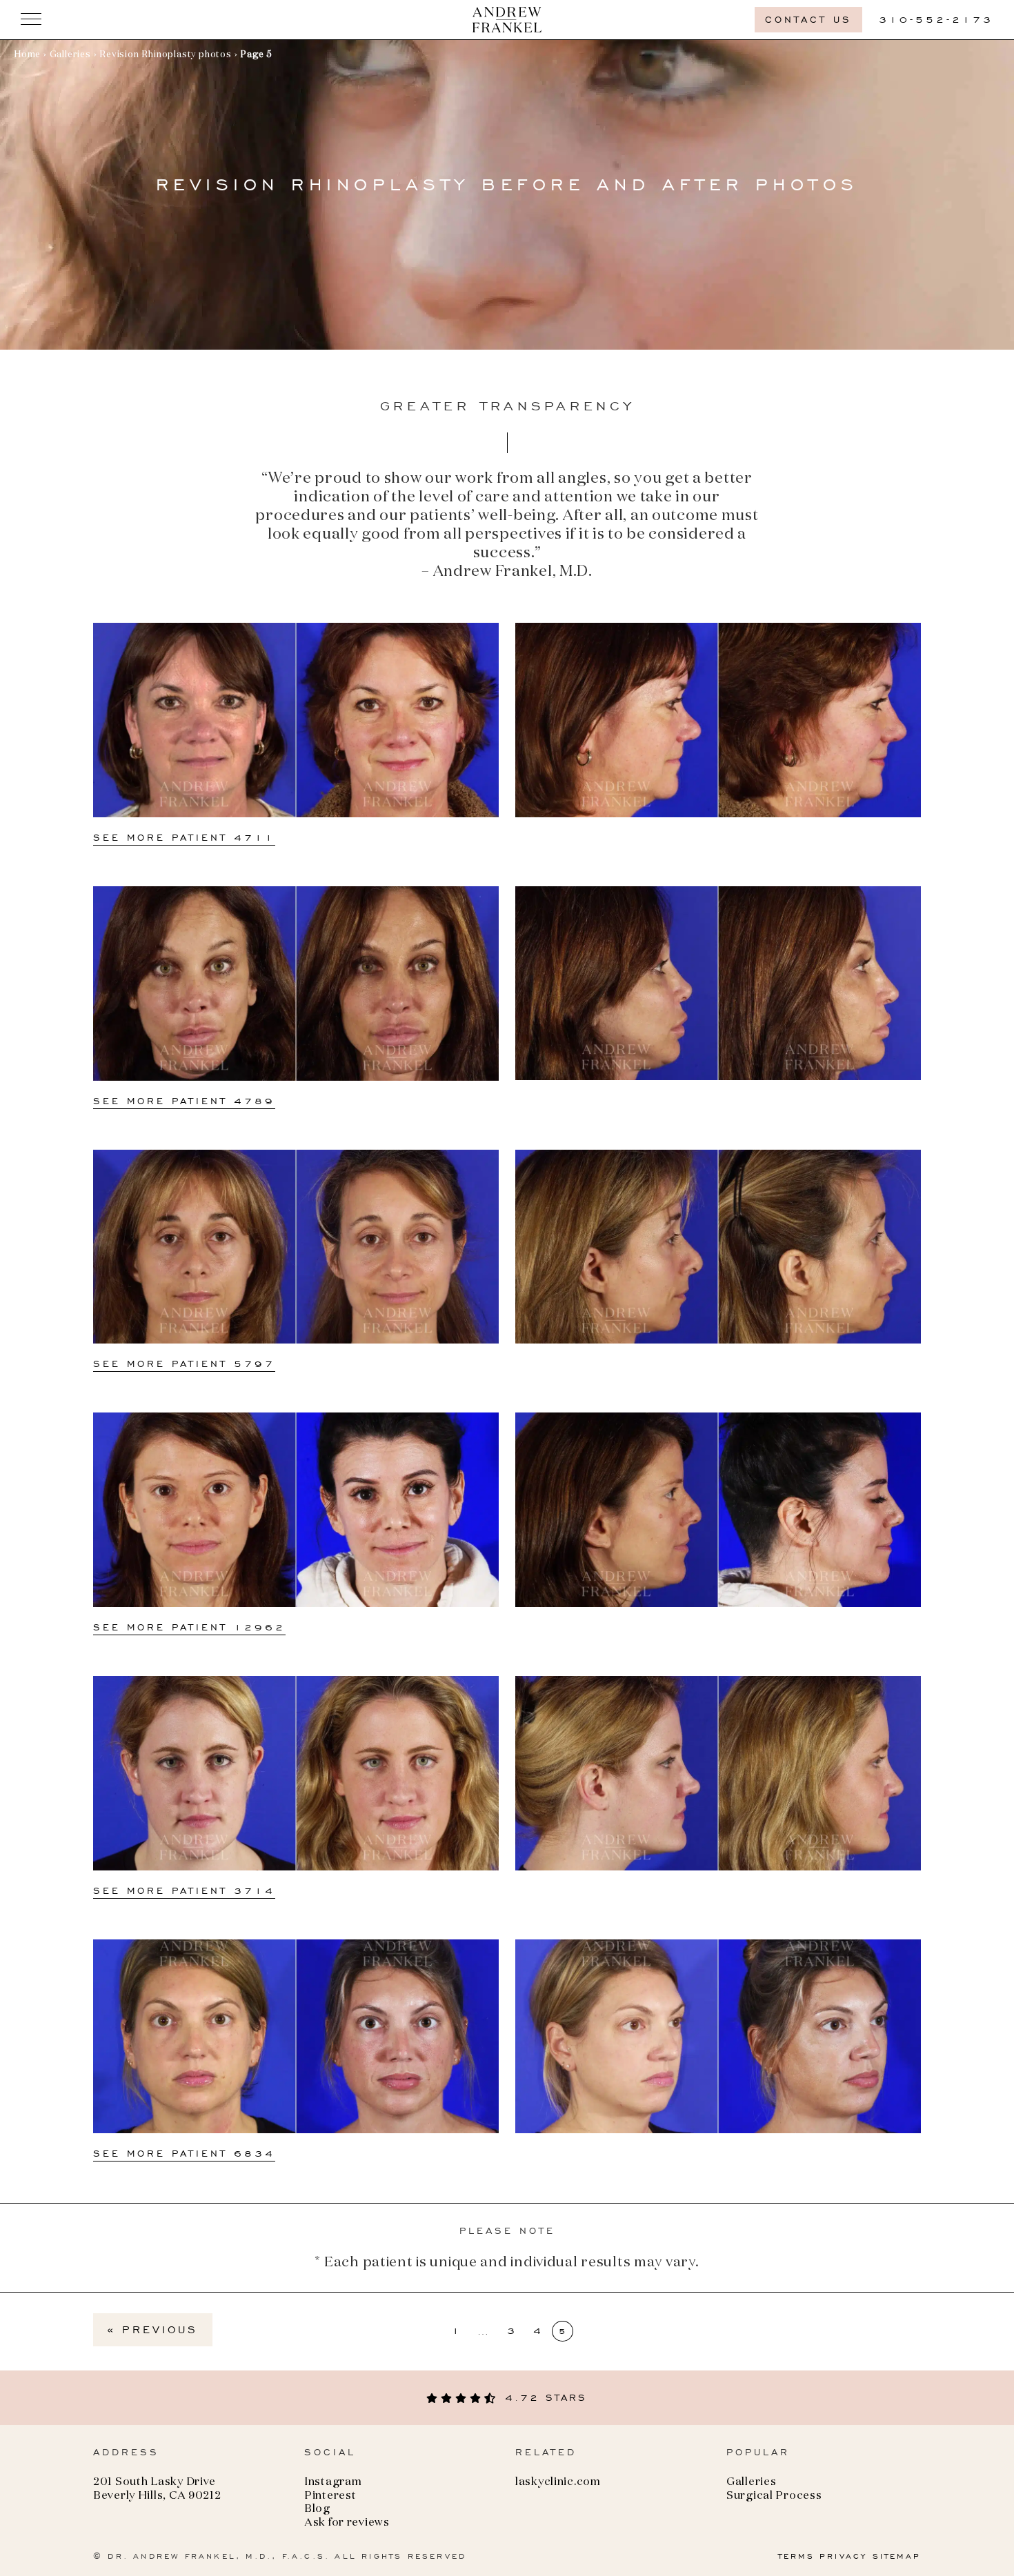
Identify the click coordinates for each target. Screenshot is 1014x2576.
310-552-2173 (936, 20)
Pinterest (330, 2496)
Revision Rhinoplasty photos (166, 55)
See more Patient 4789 (184, 1101)
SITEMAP (897, 2556)
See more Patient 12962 (189, 1627)
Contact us (808, 20)
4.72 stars (543, 2398)
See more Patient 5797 (184, 1364)
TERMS (796, 2556)
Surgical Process (774, 2496)
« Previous (153, 2329)
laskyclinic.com (558, 2482)
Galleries (70, 55)
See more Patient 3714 (184, 1891)
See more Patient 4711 (184, 838)
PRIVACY (843, 2556)
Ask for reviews (347, 2523)
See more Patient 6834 (184, 2154)
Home (27, 55)
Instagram (333, 2482)
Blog (317, 2509)
